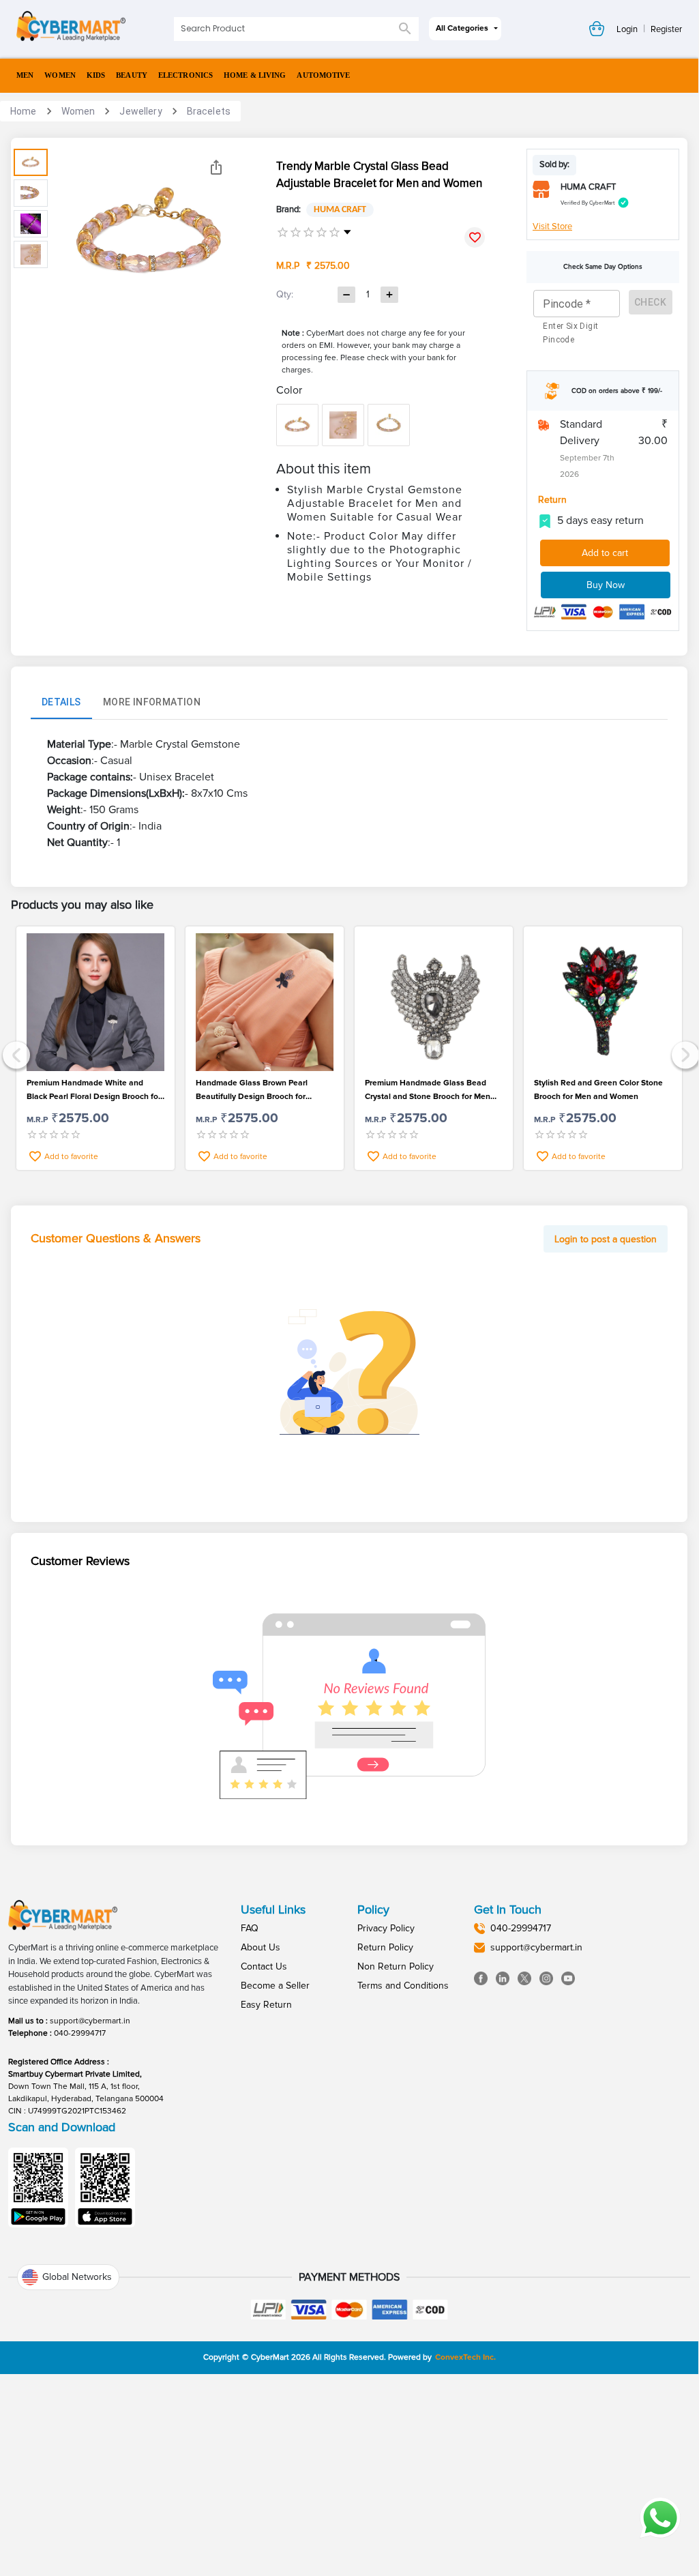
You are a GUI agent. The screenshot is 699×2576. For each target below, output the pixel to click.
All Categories (462, 28)
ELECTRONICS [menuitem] (185, 75)
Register (666, 29)
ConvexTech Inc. (465, 2357)
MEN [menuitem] (25, 75)
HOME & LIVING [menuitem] (255, 75)
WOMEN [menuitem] (60, 75)
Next (684, 1054)
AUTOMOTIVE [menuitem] (323, 75)
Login (627, 29)
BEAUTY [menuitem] (132, 75)
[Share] (216, 167)
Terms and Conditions (403, 1986)
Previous (15, 1054)
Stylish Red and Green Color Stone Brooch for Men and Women (598, 1090)
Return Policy (385, 1947)
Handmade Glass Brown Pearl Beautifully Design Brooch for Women (252, 1091)
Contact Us (264, 1966)
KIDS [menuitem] (96, 75)
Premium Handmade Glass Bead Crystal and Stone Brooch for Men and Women (428, 1091)
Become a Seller (275, 1986)
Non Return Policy (396, 1966)
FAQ (250, 1928)
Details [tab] (61, 702)
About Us (261, 1947)
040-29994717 (80, 2033)
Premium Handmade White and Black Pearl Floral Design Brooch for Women (94, 1091)
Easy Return (266, 2005)
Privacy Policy (386, 1928)
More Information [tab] (152, 702)
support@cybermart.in (90, 2021)
